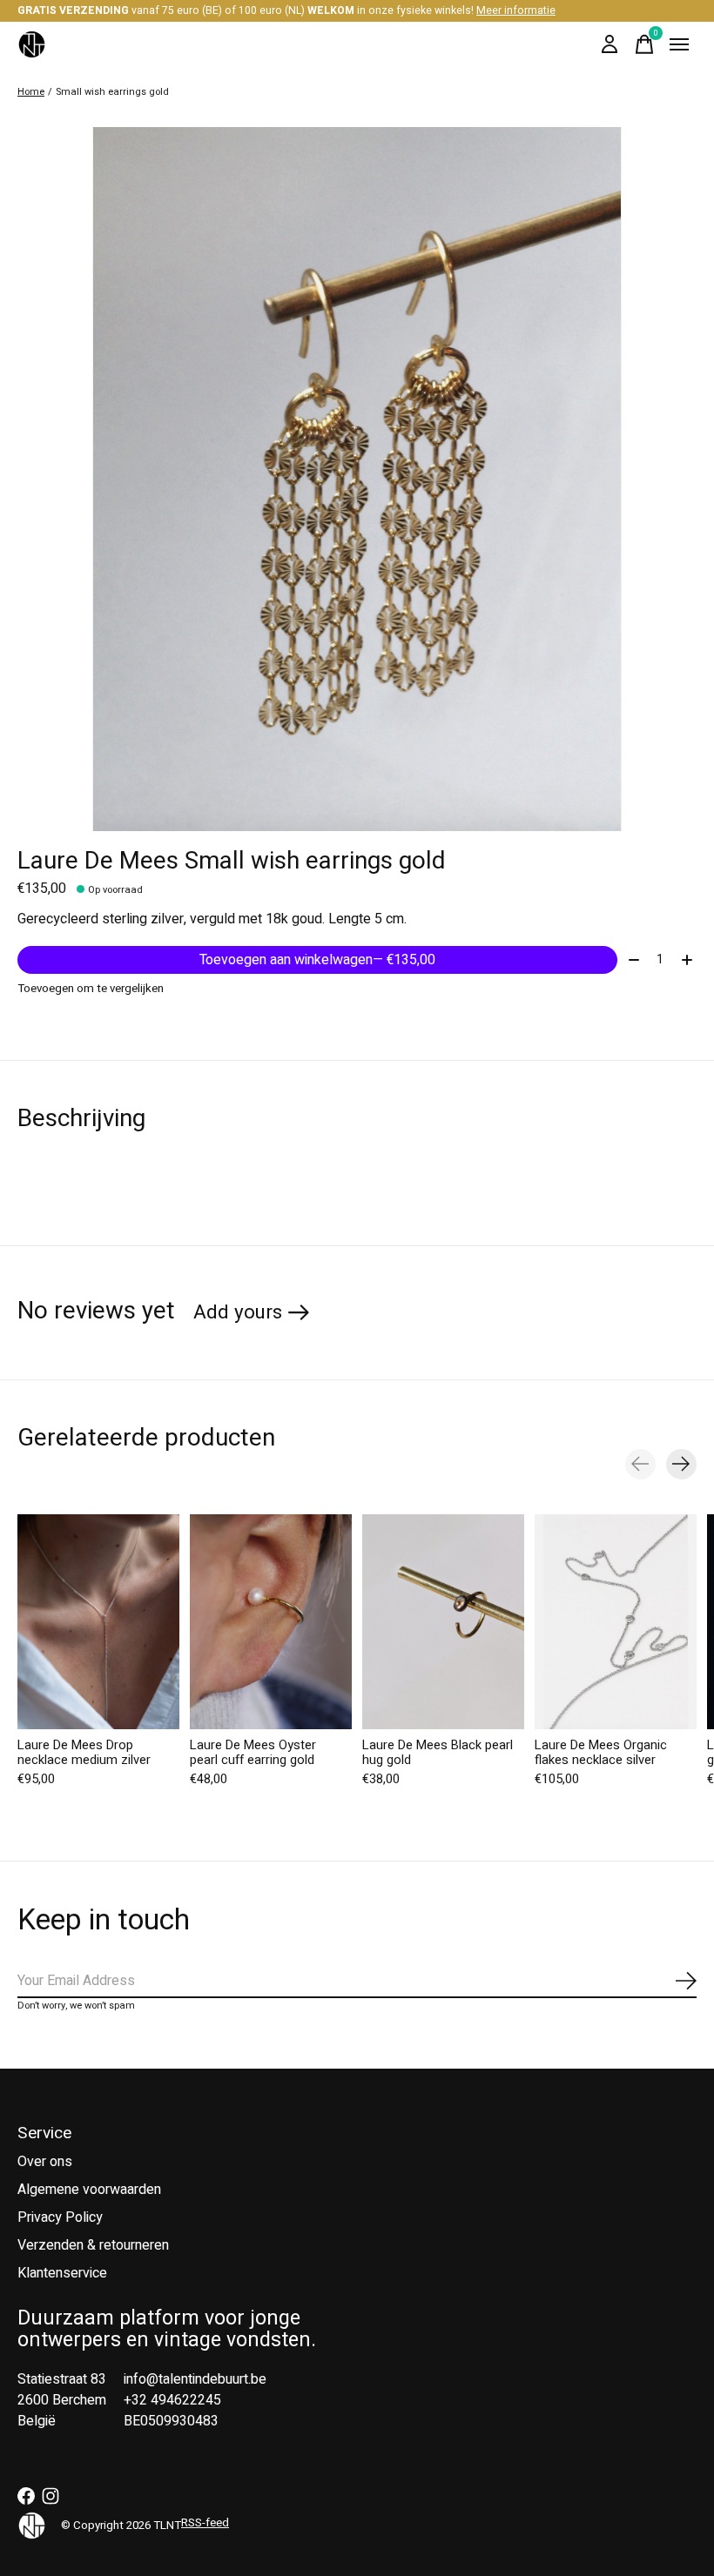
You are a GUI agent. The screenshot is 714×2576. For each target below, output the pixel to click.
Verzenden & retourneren (93, 2245)
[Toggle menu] (679, 44)
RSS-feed (205, 2523)
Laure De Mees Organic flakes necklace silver (601, 1752)
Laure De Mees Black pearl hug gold (438, 1752)
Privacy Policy (60, 2217)
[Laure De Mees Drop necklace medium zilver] (98, 1622)
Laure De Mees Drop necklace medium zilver (84, 1752)
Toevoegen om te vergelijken (91, 989)
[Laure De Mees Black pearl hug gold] (443, 1622)
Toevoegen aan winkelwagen (317, 960)
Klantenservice (62, 2273)
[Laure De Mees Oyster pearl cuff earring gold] (271, 1622)
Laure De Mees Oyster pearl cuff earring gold (253, 1752)
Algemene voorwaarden (89, 2190)
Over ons (45, 2162)
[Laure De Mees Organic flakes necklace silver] (616, 1622)
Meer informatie (516, 10)
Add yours (238, 1312)
